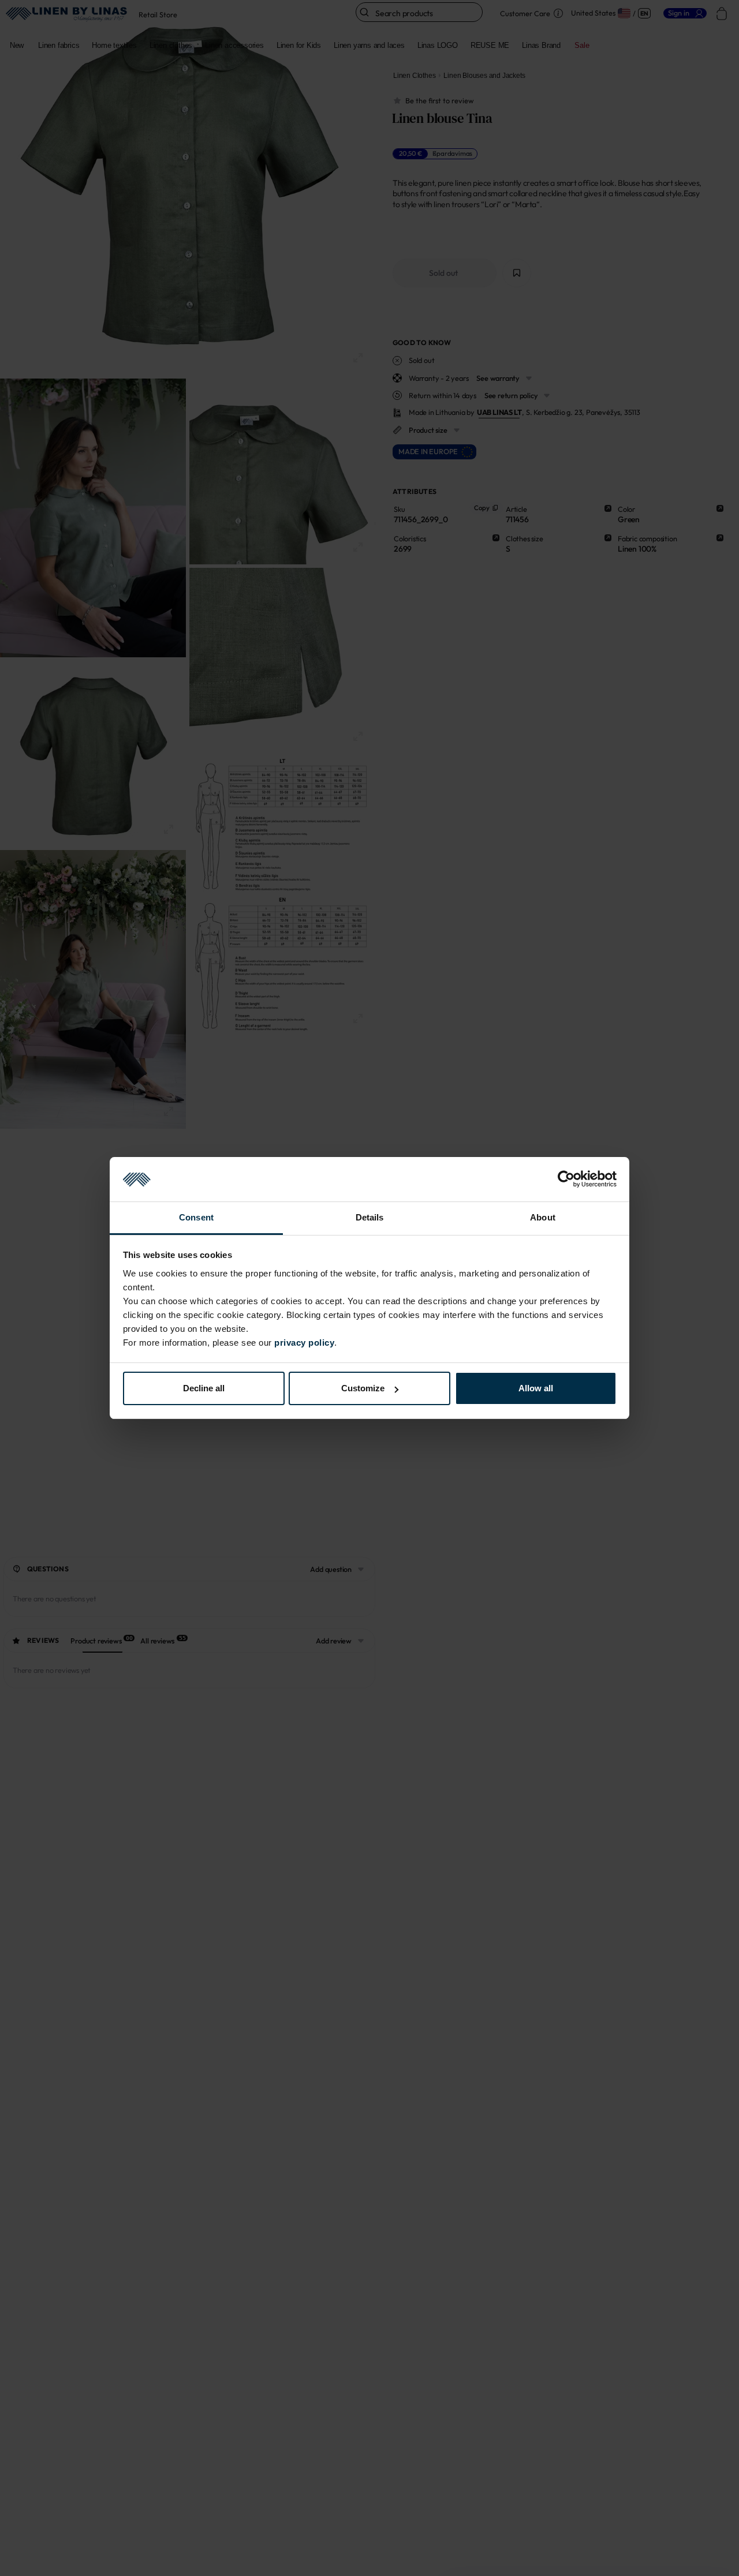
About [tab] (543, 1217)
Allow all (536, 1388)
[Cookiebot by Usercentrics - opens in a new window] (566, 1180)
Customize (363, 1388)
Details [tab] (370, 1217)
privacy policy (304, 1343)
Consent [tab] (196, 1217)
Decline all (204, 1388)
